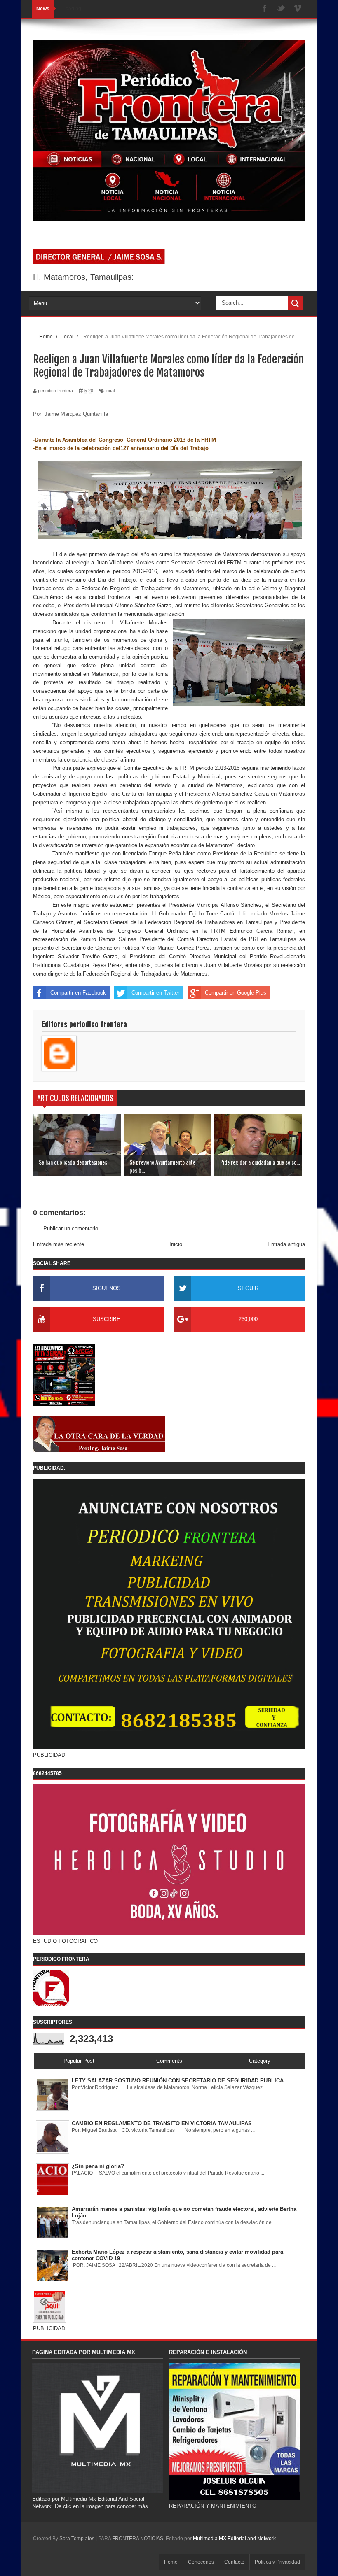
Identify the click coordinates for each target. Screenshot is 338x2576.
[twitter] (281, 9)
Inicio (176, 1244)
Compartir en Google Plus (236, 993)
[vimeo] (298, 9)
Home (171, 2562)
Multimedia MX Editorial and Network (234, 2539)
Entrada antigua (286, 1244)
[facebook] (265, 9)
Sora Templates (77, 2539)
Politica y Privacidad (277, 2562)
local (110, 391)
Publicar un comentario (71, 1229)
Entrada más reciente (59, 1244)
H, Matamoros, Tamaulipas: (83, 277)
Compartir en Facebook (78, 993)
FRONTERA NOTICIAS (138, 2539)
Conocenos (201, 2562)
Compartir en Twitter (155, 993)
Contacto (234, 2562)
